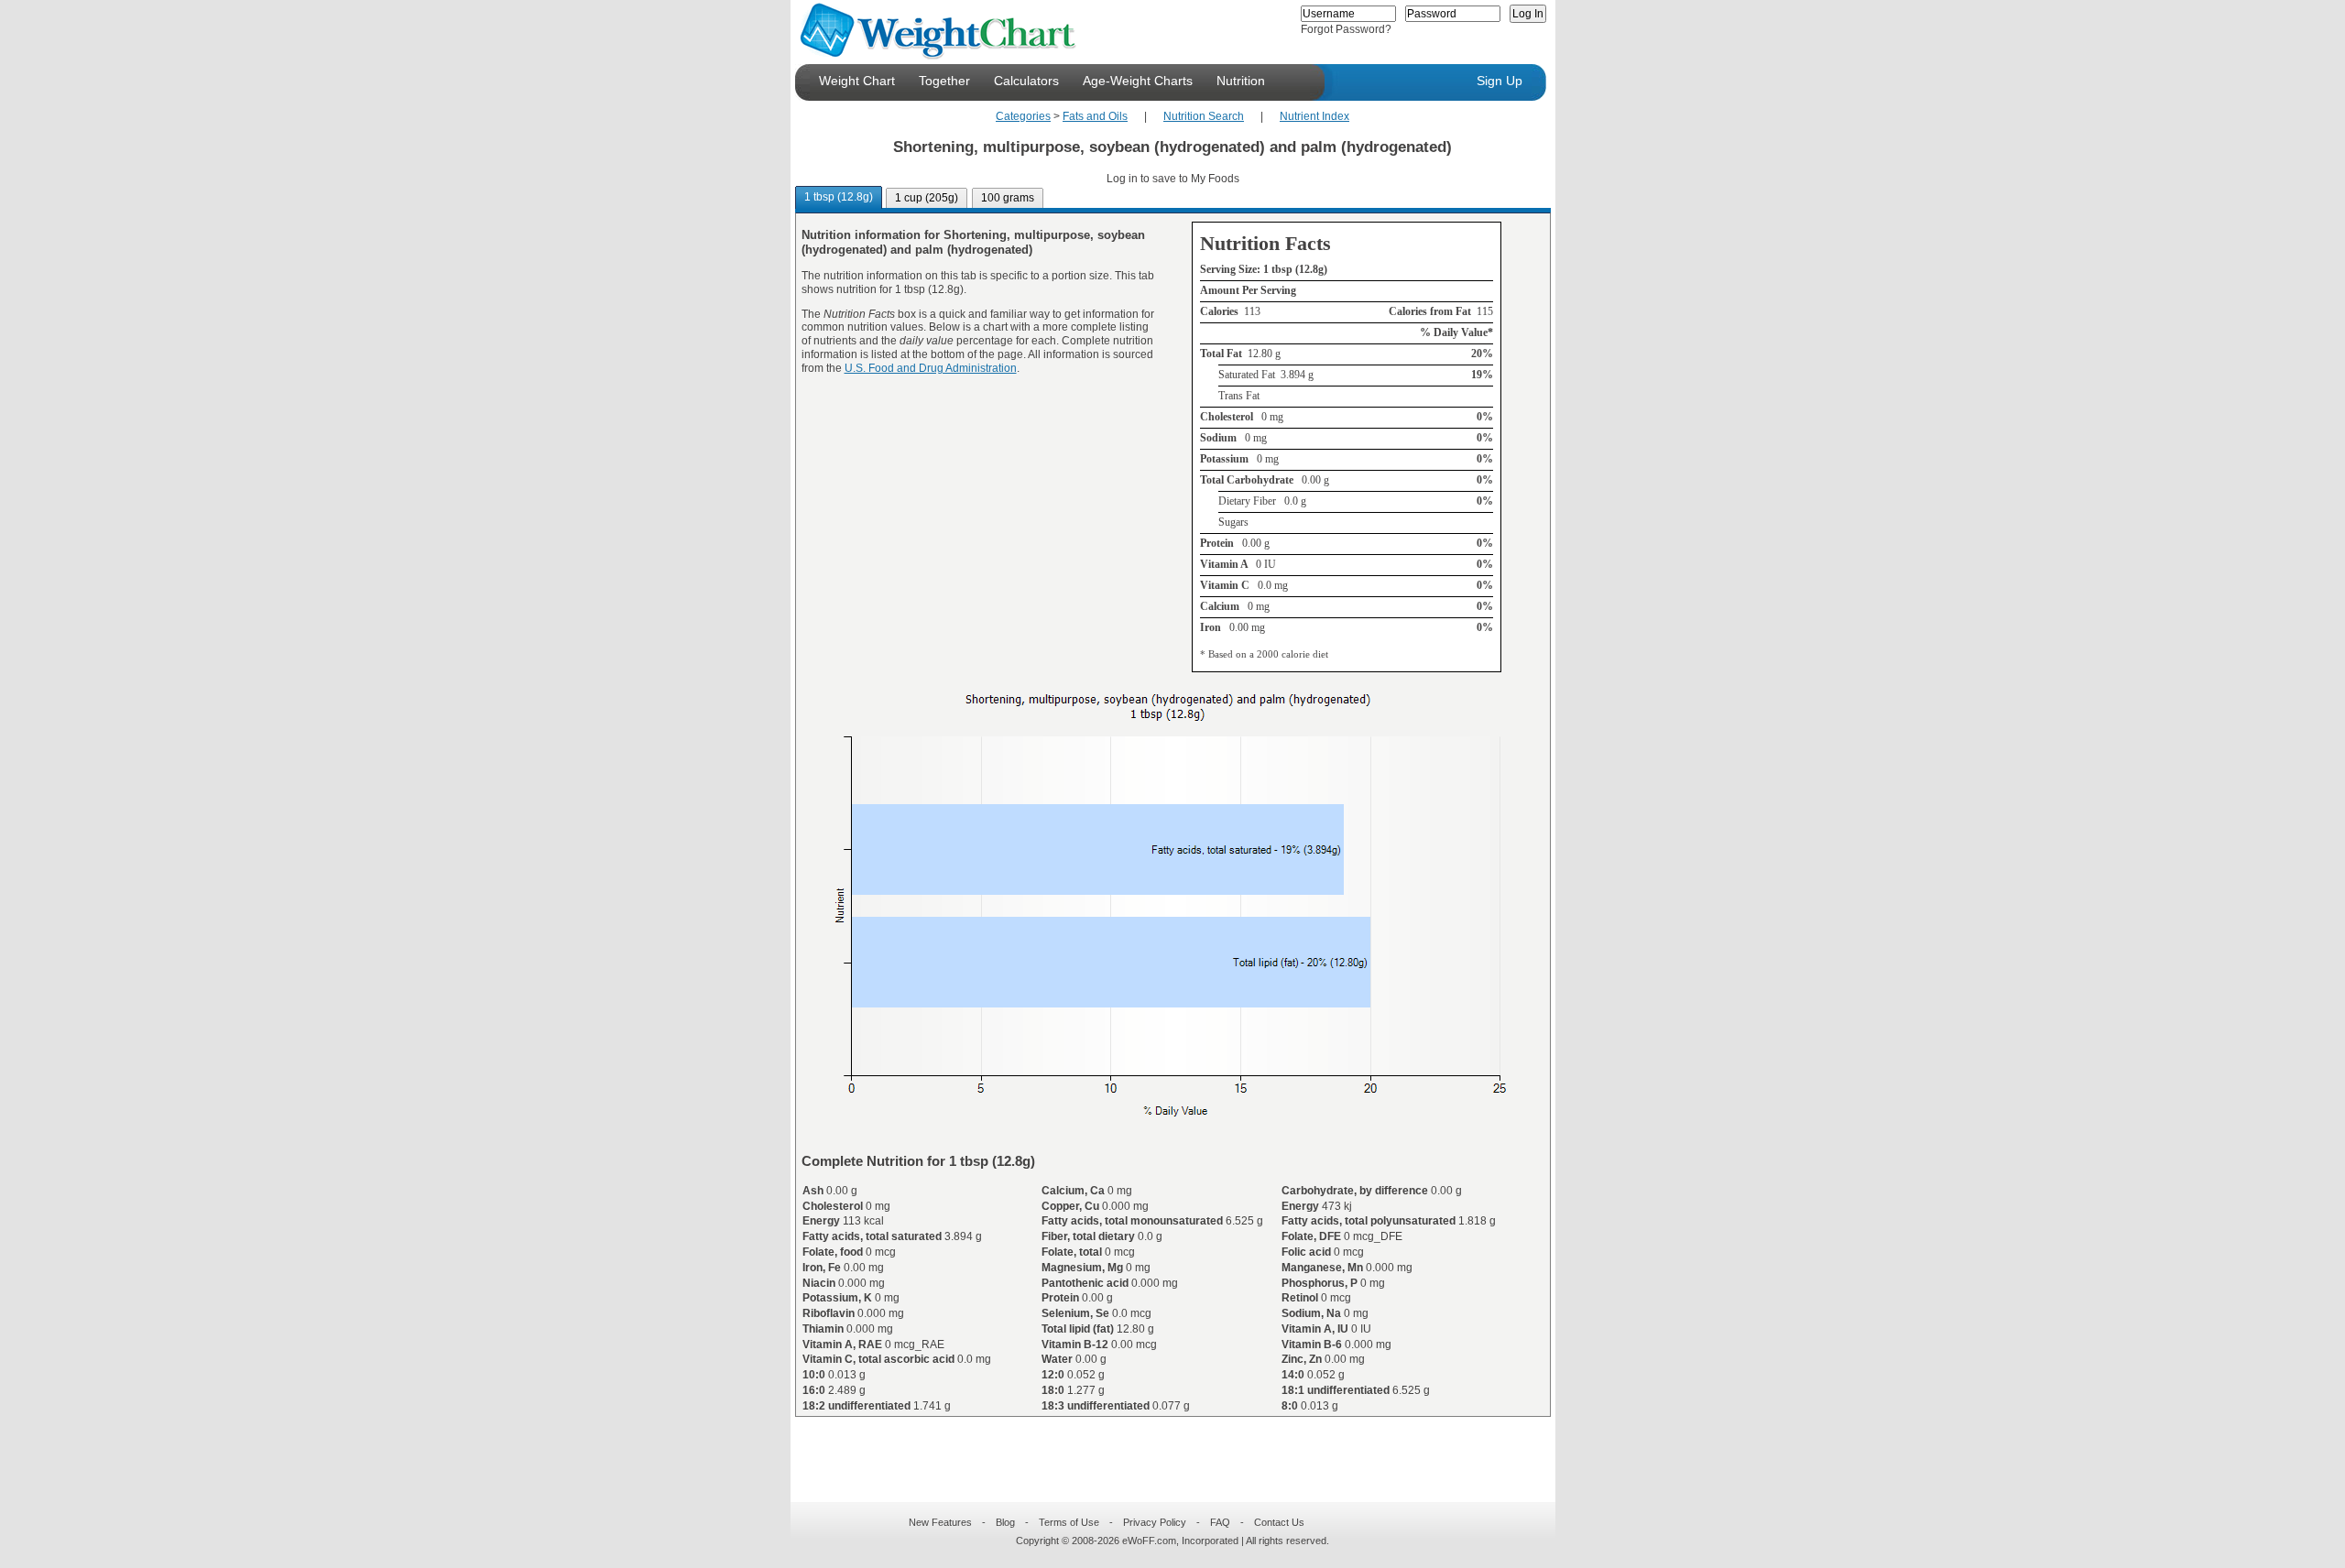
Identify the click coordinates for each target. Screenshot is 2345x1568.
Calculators (1026, 81)
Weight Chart (857, 81)
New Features (940, 1522)
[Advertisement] (1158, 1448)
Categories (1023, 116)
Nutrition (1241, 81)
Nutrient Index (1314, 116)
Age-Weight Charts (1138, 81)
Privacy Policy (1155, 1522)
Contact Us (1279, 1522)
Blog (1005, 1522)
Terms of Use (1069, 1522)
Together (944, 81)
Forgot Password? (1346, 29)
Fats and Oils (1095, 116)
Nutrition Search (1204, 116)
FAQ (1220, 1522)
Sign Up (1500, 81)
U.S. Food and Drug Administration (931, 368)
